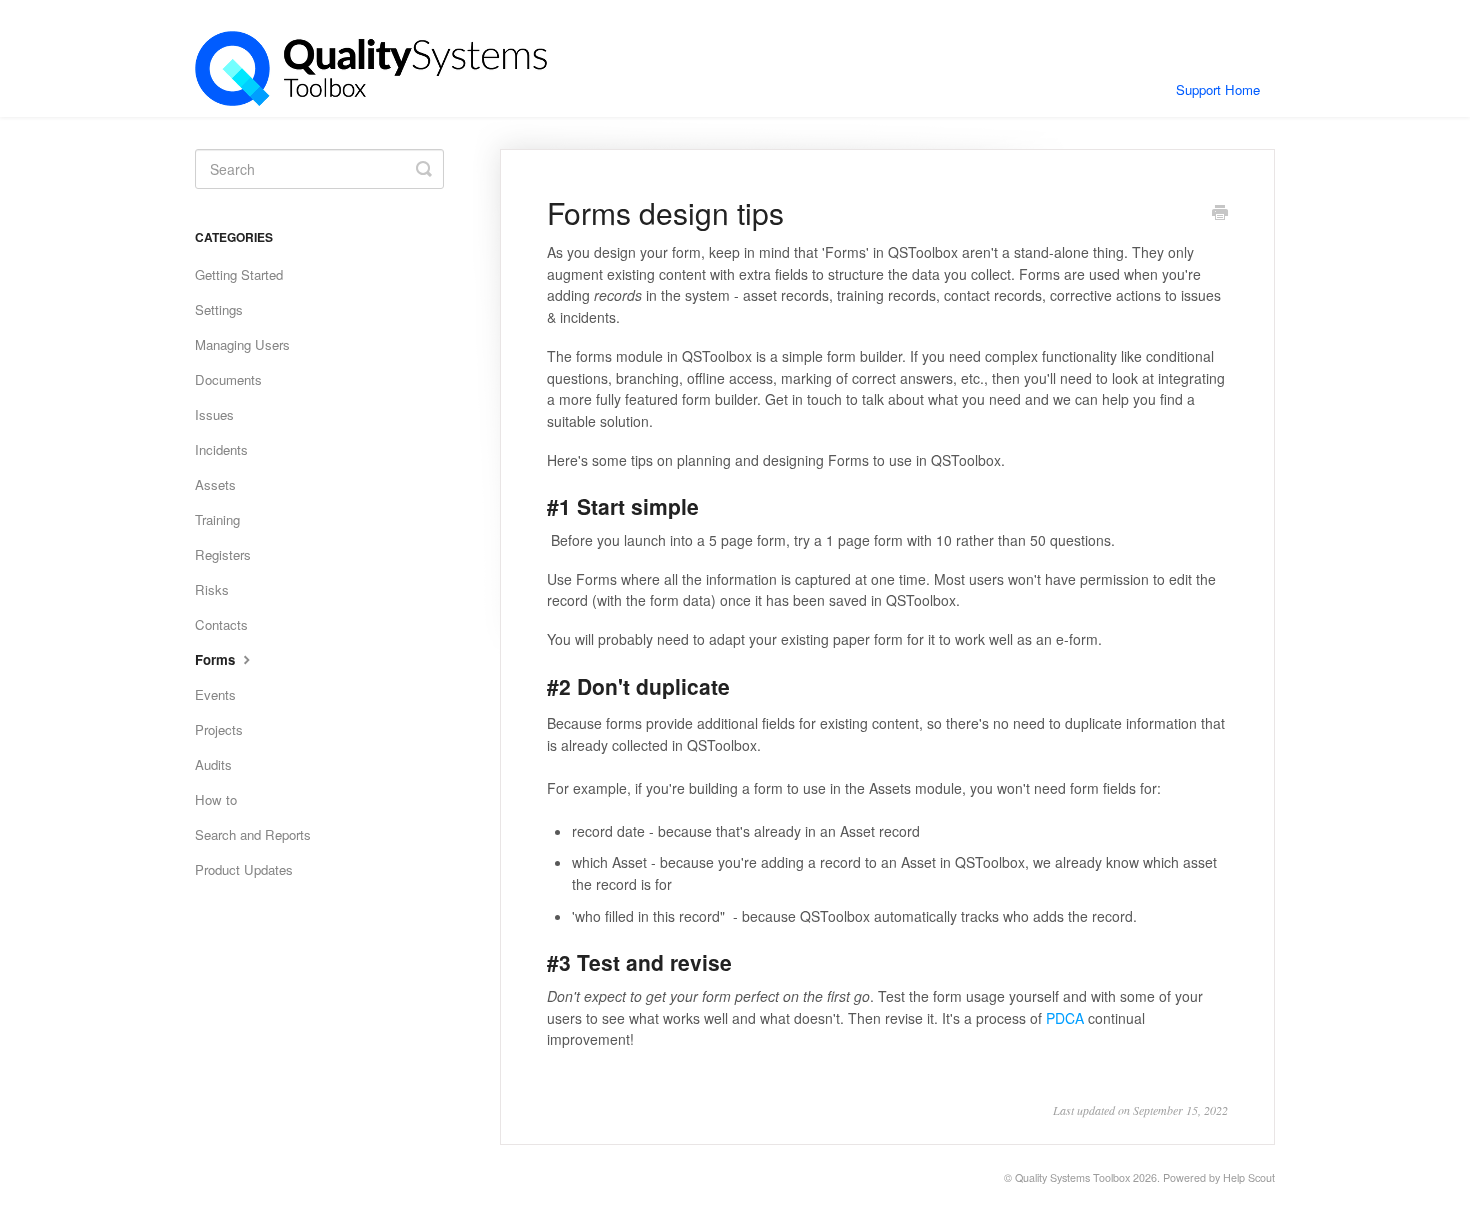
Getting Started (239, 274)
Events (215, 694)
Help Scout (1249, 1177)
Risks (212, 589)
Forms (217, 659)
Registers (223, 554)
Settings (219, 309)
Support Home (1218, 89)
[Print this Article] (1220, 214)
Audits (213, 764)
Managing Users (242, 344)
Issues (214, 414)
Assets (215, 484)
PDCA (1065, 1018)
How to (216, 799)
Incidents (221, 449)
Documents (228, 379)
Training (217, 519)
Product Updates (244, 869)
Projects (219, 729)
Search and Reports (253, 834)
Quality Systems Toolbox (1072, 1177)
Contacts (221, 624)
